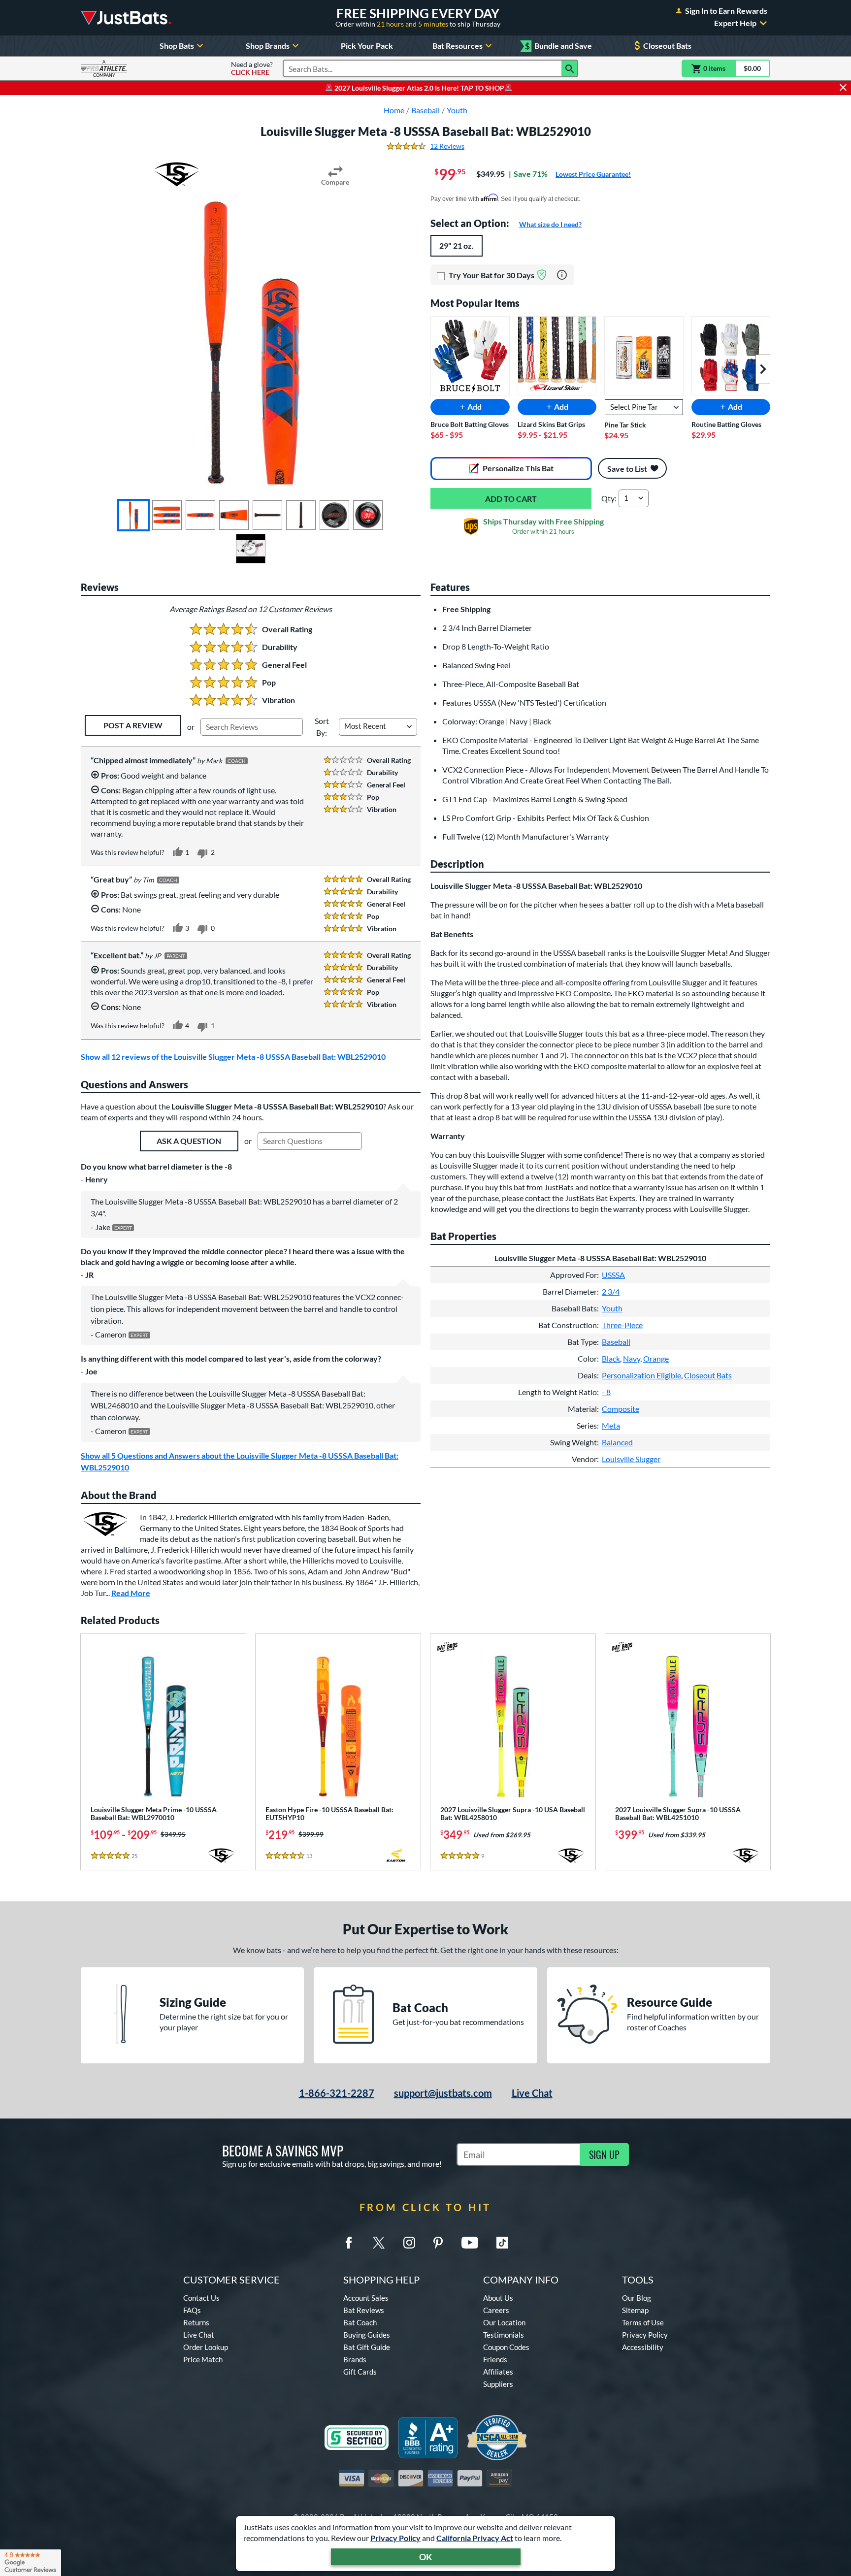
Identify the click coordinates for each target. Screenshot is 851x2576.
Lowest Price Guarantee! (593, 174)
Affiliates (498, 2372)
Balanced (617, 1442)
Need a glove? (252, 68)
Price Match (203, 2359)
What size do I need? (550, 224)
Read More (131, 1593)
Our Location (504, 2322)
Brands (355, 2359)
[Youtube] (470, 2243)
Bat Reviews (364, 2310)
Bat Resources (458, 46)
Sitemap (635, 2310)
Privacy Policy (395, 2538)
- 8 (606, 1392)
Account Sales (366, 2298)
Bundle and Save (558, 46)
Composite (621, 1409)
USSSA (613, 1275)
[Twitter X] (379, 2243)
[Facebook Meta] (349, 2243)
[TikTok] (502, 2243)
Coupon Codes (506, 2347)
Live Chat (532, 2093)
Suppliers (498, 2384)
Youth (612, 1308)
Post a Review (133, 725)
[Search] (570, 68)
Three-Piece (622, 1325)
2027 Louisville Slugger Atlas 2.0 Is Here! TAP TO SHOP (419, 88)
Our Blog (637, 2298)
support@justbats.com (443, 2093)
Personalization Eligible (641, 1375)
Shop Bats (177, 46)
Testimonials (504, 2335)
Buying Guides (367, 2335)
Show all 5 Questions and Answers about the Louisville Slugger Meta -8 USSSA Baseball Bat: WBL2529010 (240, 1461)
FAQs (192, 2310)
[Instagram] (409, 2243)
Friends (495, 2359)
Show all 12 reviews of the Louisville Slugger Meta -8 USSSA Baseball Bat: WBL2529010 (233, 1057)
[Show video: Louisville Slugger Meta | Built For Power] (251, 549)
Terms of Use (643, 2322)
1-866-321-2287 (337, 2093)
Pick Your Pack (367, 46)
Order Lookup (206, 2347)
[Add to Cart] (511, 498)
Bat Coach (360, 2322)
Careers (496, 2310)
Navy (632, 1358)
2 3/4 (611, 1291)
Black (611, 1358)
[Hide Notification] (843, 88)
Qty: (609, 498)
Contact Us (201, 2298)
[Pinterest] (438, 2243)
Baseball (616, 1342)
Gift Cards (360, 2372)
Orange (656, 1358)
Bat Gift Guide (367, 2347)
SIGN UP (604, 2154)
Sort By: (322, 727)
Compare (335, 182)
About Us (498, 2298)
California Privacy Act (475, 2538)
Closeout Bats (667, 46)
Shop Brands (268, 46)
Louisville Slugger (631, 1459)
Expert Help (735, 23)
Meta (611, 1425)
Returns (196, 2322)
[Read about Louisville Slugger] (177, 174)
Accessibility (643, 2347)
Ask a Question (189, 1141)
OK (426, 2557)
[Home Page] (126, 18)
